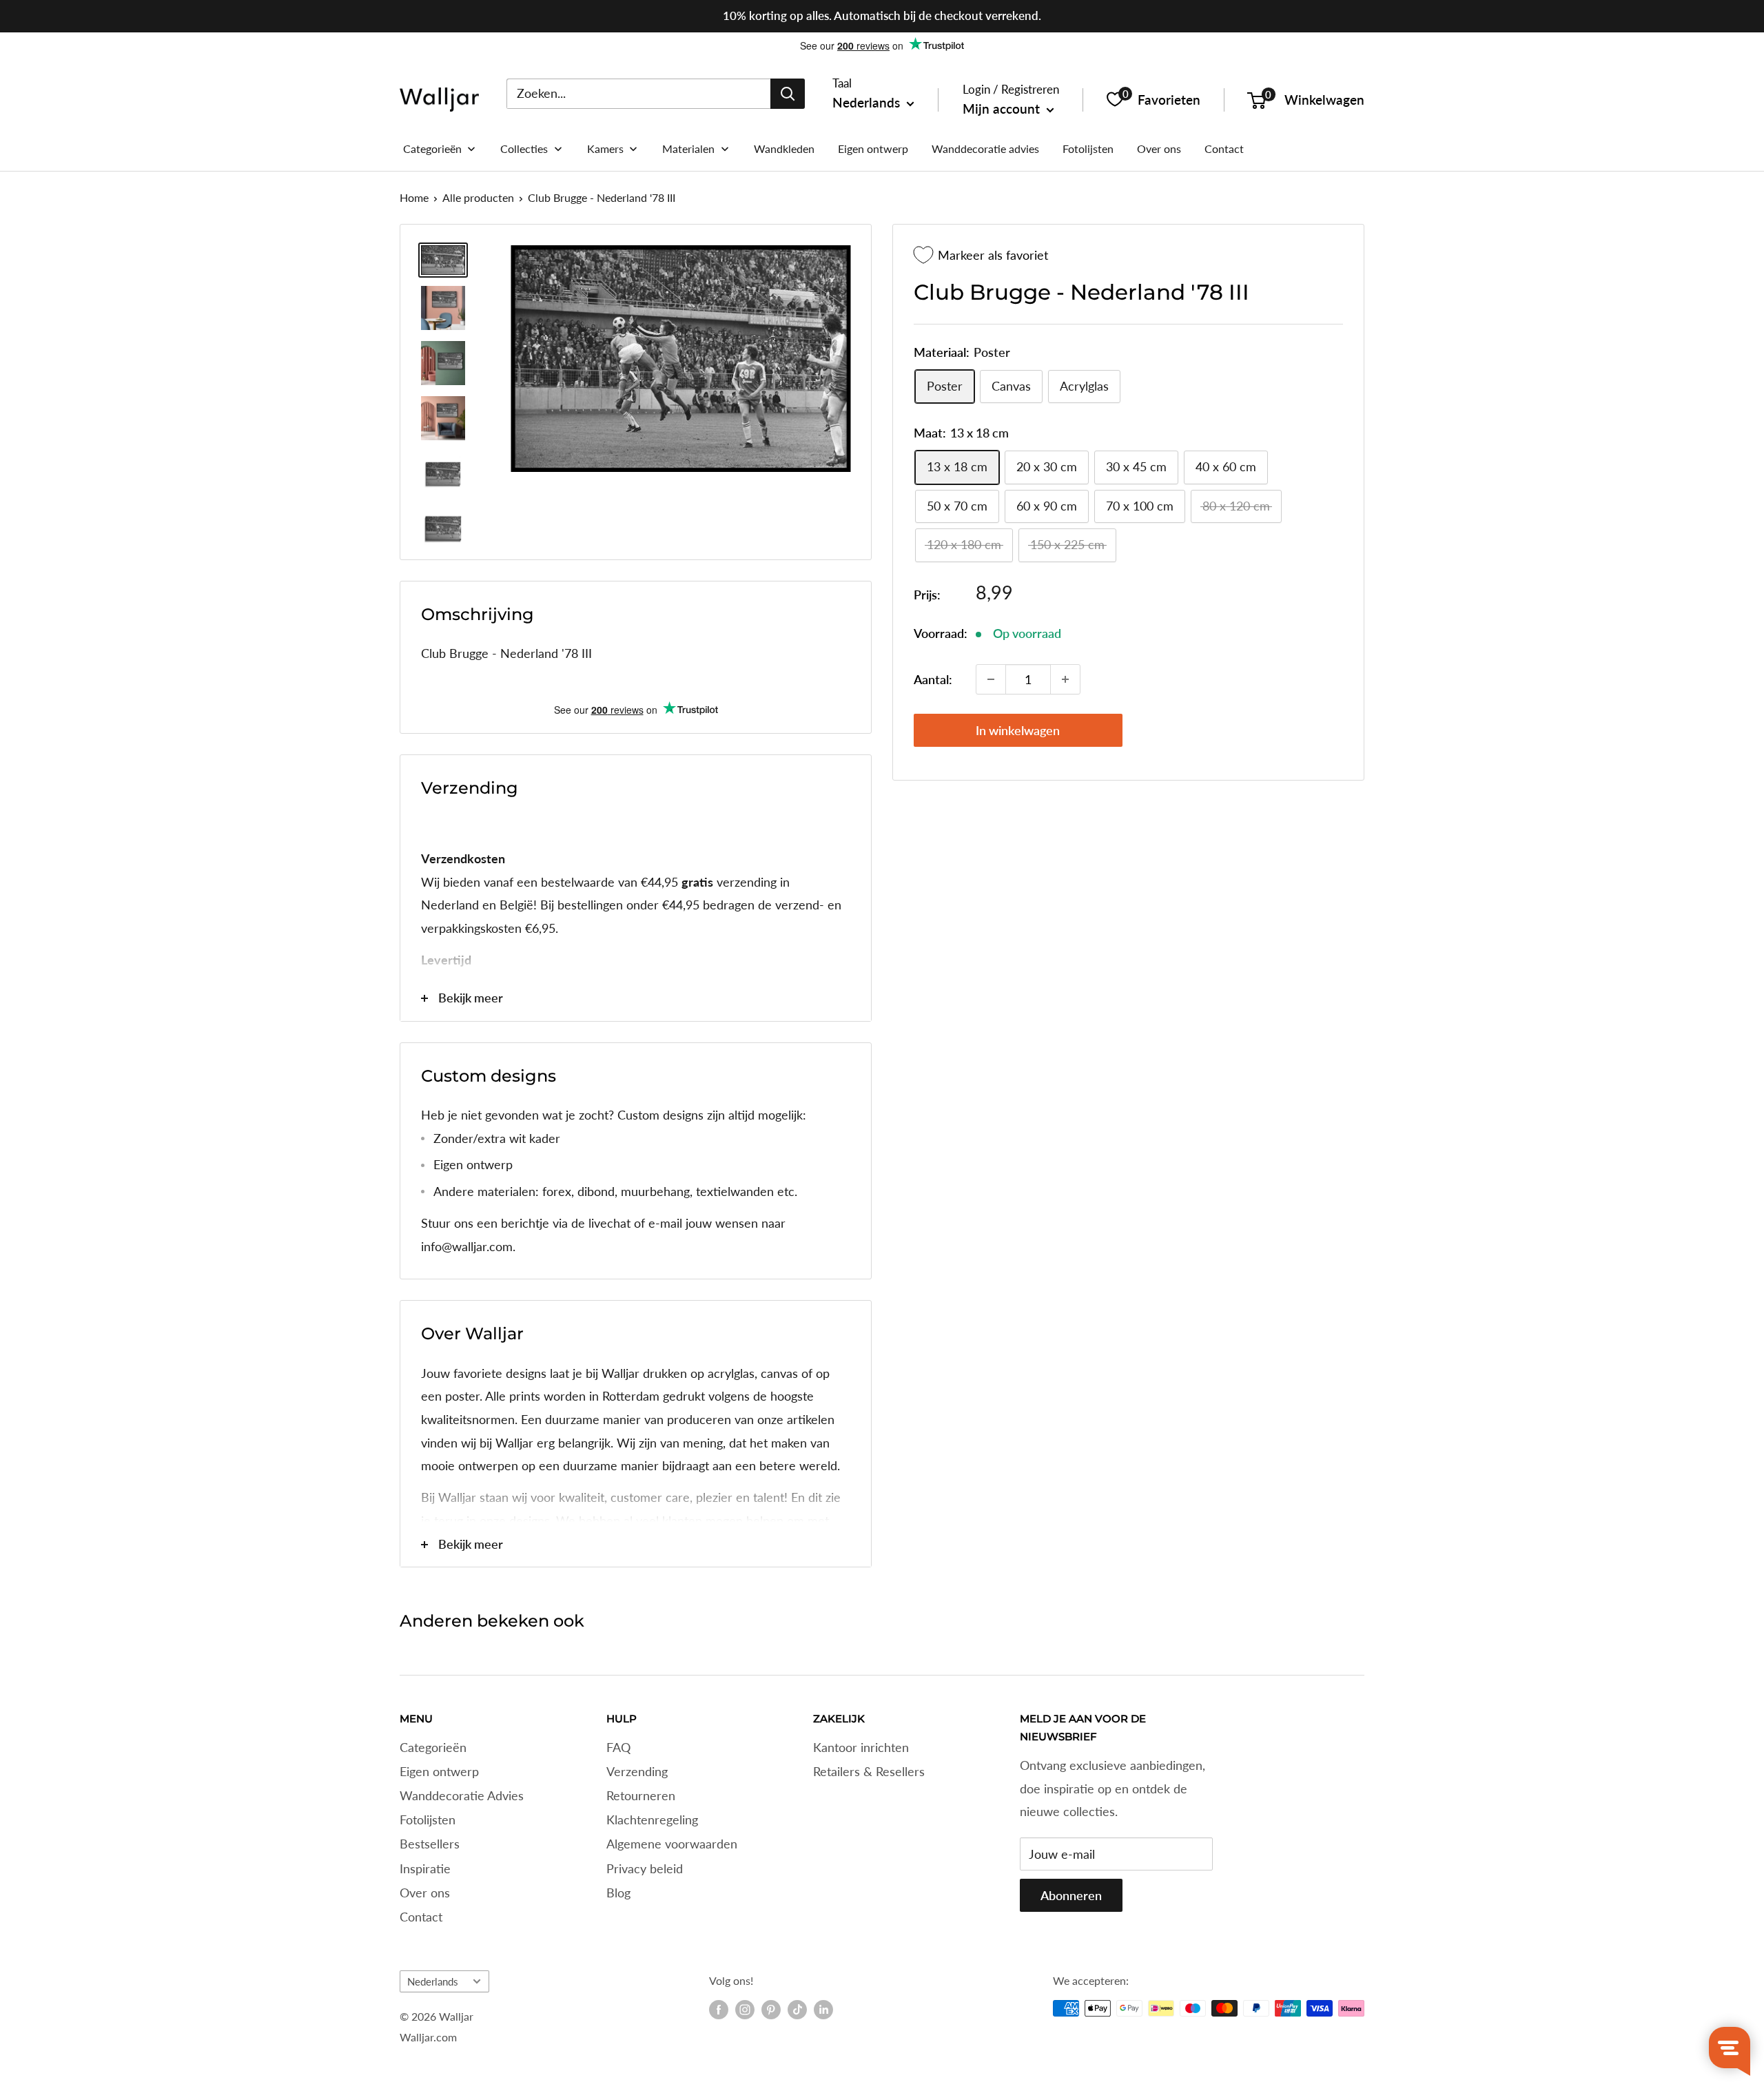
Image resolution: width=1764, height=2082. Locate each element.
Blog (618, 1893)
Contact (421, 1917)
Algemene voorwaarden (672, 1844)
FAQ (618, 1747)
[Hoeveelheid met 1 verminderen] (991, 679)
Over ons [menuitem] (1159, 148)
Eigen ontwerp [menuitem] (873, 148)
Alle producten (478, 197)
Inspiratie (425, 1868)
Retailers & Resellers (869, 1771)
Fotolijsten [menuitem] (1088, 148)
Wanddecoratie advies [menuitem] (985, 148)
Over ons (425, 1893)
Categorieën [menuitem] (432, 148)
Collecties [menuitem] (524, 148)
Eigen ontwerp (439, 1771)
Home (414, 197)
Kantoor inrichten (861, 1747)
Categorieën (433, 1747)
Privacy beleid (645, 1868)
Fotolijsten (428, 1820)
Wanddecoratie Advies (462, 1795)
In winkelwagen (1018, 730)
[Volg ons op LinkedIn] (823, 2010)
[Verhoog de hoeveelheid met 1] (1065, 679)
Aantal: (933, 679)
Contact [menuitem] (1224, 148)
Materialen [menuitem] (688, 148)
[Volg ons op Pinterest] (771, 2010)
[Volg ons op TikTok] (797, 2010)
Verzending (637, 1771)
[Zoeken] (788, 93)
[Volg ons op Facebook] (719, 2010)
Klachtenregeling (652, 1820)
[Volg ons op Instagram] (745, 2010)
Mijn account (1003, 109)
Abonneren (1071, 1895)
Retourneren (641, 1795)
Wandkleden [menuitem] (784, 148)
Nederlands (433, 1981)
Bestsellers (430, 1844)
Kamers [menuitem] (605, 148)
